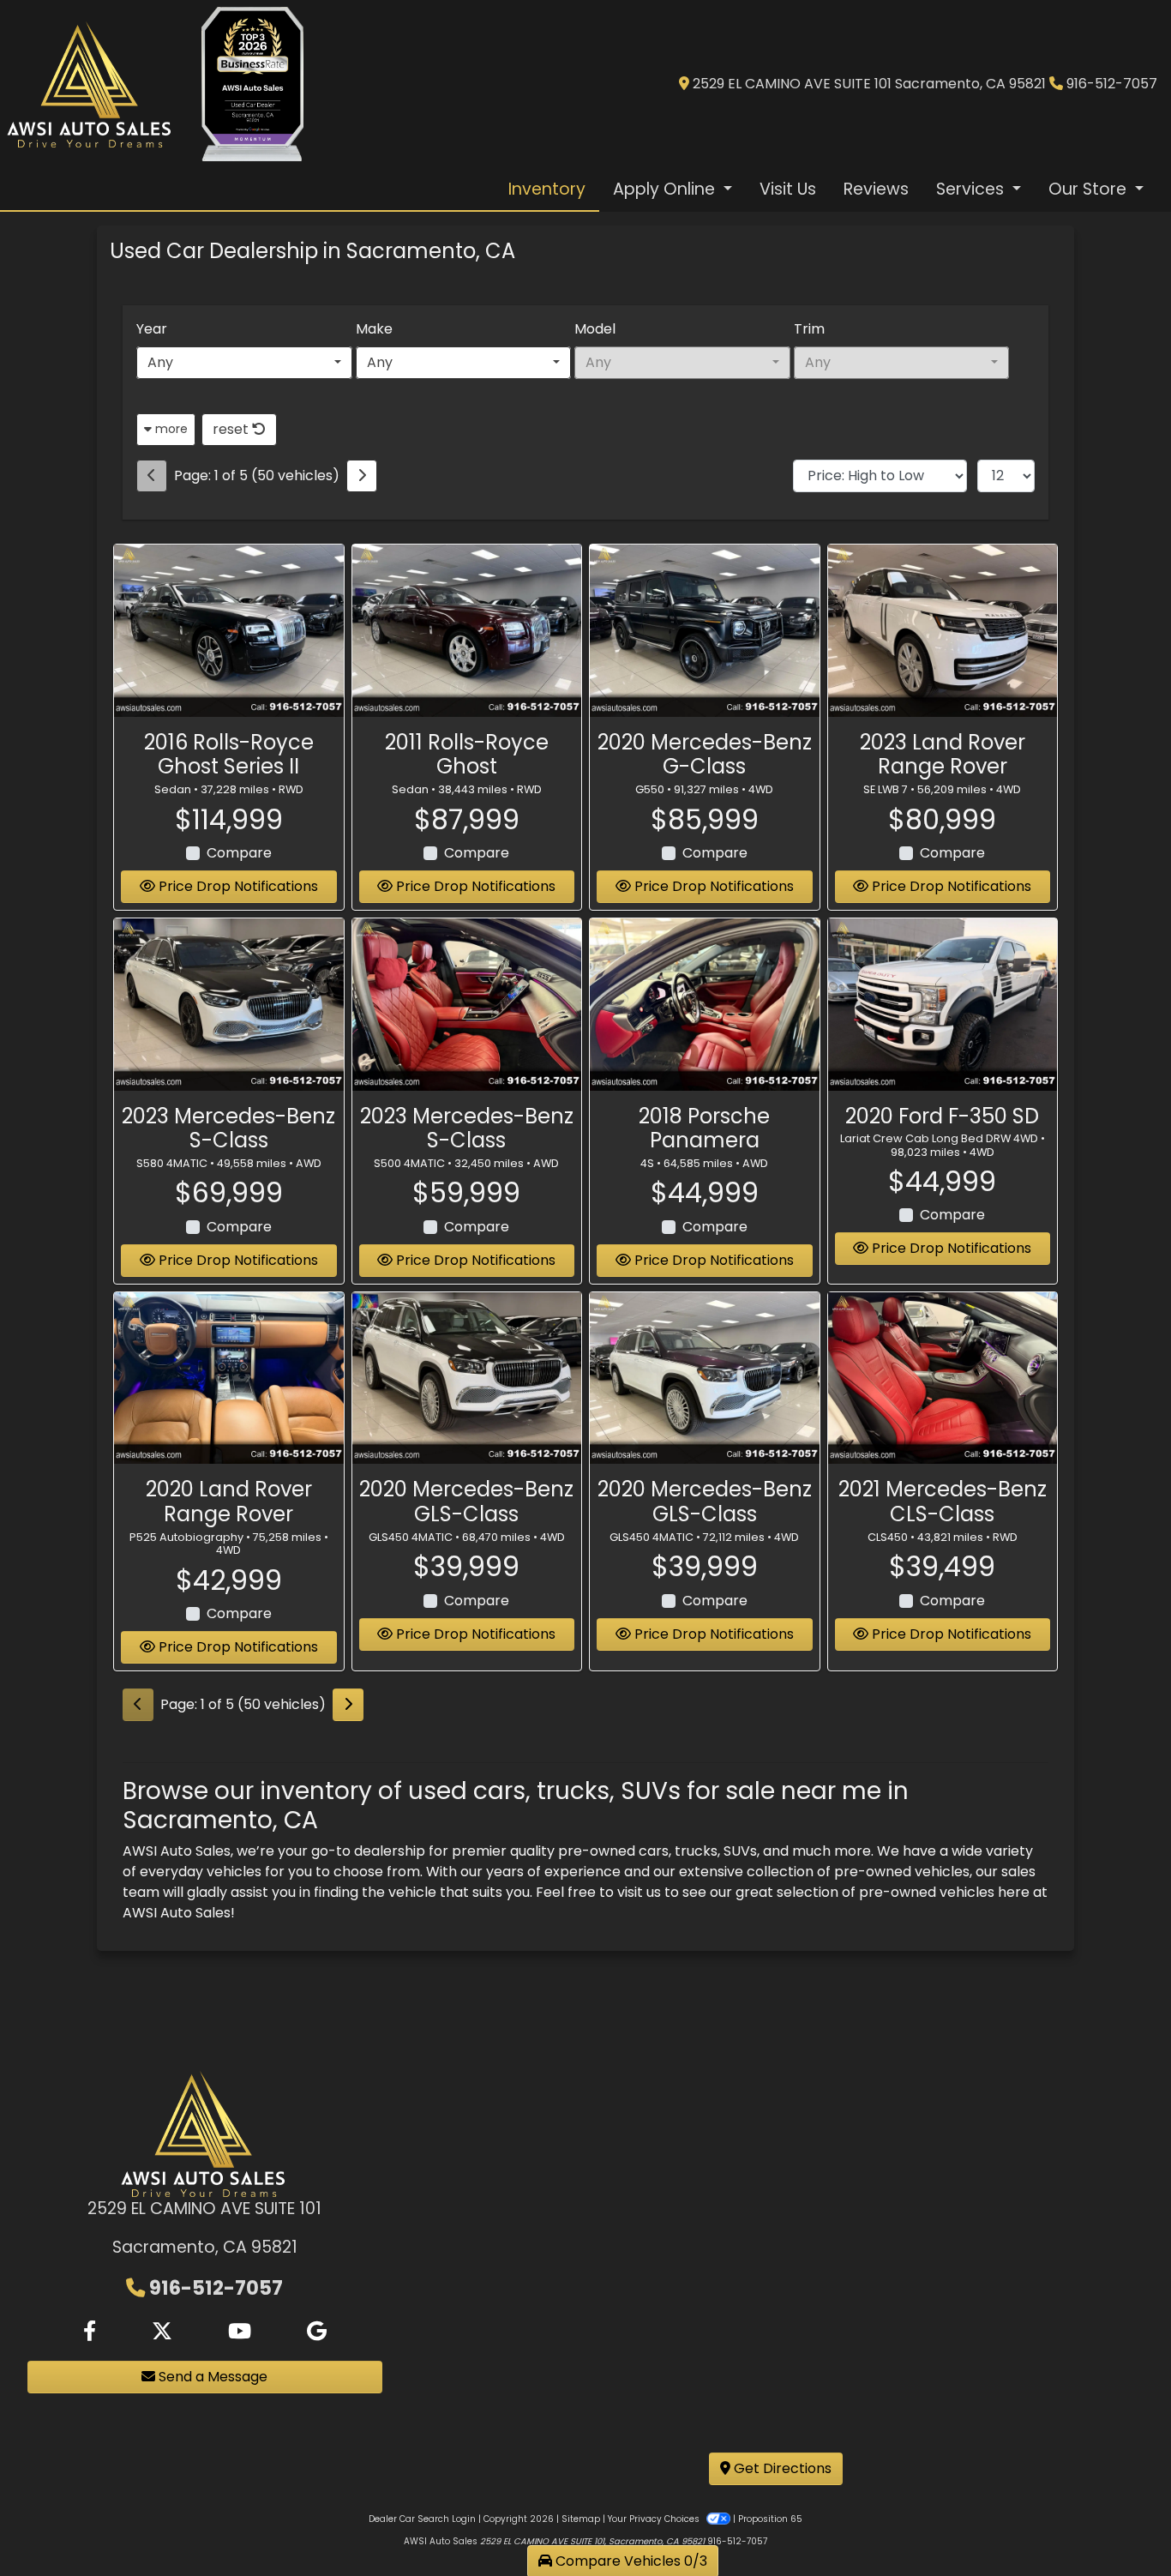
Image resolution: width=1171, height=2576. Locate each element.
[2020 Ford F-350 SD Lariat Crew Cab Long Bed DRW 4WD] (943, 1005)
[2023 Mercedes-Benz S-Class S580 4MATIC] (229, 1005)
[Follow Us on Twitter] (162, 2332)
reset (232, 429)
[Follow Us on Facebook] (90, 2332)
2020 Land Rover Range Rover (229, 1502)
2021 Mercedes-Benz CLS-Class (943, 1502)
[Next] (362, 476)
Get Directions (781, 2468)
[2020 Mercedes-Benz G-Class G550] (705, 631)
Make (374, 329)
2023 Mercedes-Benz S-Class (228, 1129)
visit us (639, 1892)
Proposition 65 (770, 2519)
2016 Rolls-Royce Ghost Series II (229, 755)
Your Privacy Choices (655, 2519)
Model (595, 329)
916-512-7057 (1112, 84)
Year (152, 329)
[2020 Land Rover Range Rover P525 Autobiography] (229, 1378)
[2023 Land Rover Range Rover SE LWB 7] (943, 631)
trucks (696, 1851)
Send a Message (211, 2377)
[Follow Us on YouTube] (240, 2332)
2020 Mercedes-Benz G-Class (705, 755)
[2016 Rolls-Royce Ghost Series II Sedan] (229, 631)
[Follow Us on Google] (317, 2332)
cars (654, 1851)
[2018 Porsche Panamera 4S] (705, 1005)
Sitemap (581, 2519)
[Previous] (152, 476)
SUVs (740, 1851)
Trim (809, 329)
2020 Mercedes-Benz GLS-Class (466, 1502)
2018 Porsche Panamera (704, 1129)
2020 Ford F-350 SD (942, 1116)
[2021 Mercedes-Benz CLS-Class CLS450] (943, 1378)
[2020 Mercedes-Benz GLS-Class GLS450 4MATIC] (467, 1378)
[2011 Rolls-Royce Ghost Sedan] (467, 631)
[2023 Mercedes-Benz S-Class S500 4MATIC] (467, 1005)
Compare (239, 853)
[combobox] (244, 363)
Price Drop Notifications (237, 886)
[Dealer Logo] (90, 84)
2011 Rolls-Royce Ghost (467, 755)
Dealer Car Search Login (422, 2519)
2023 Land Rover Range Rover (943, 755)
